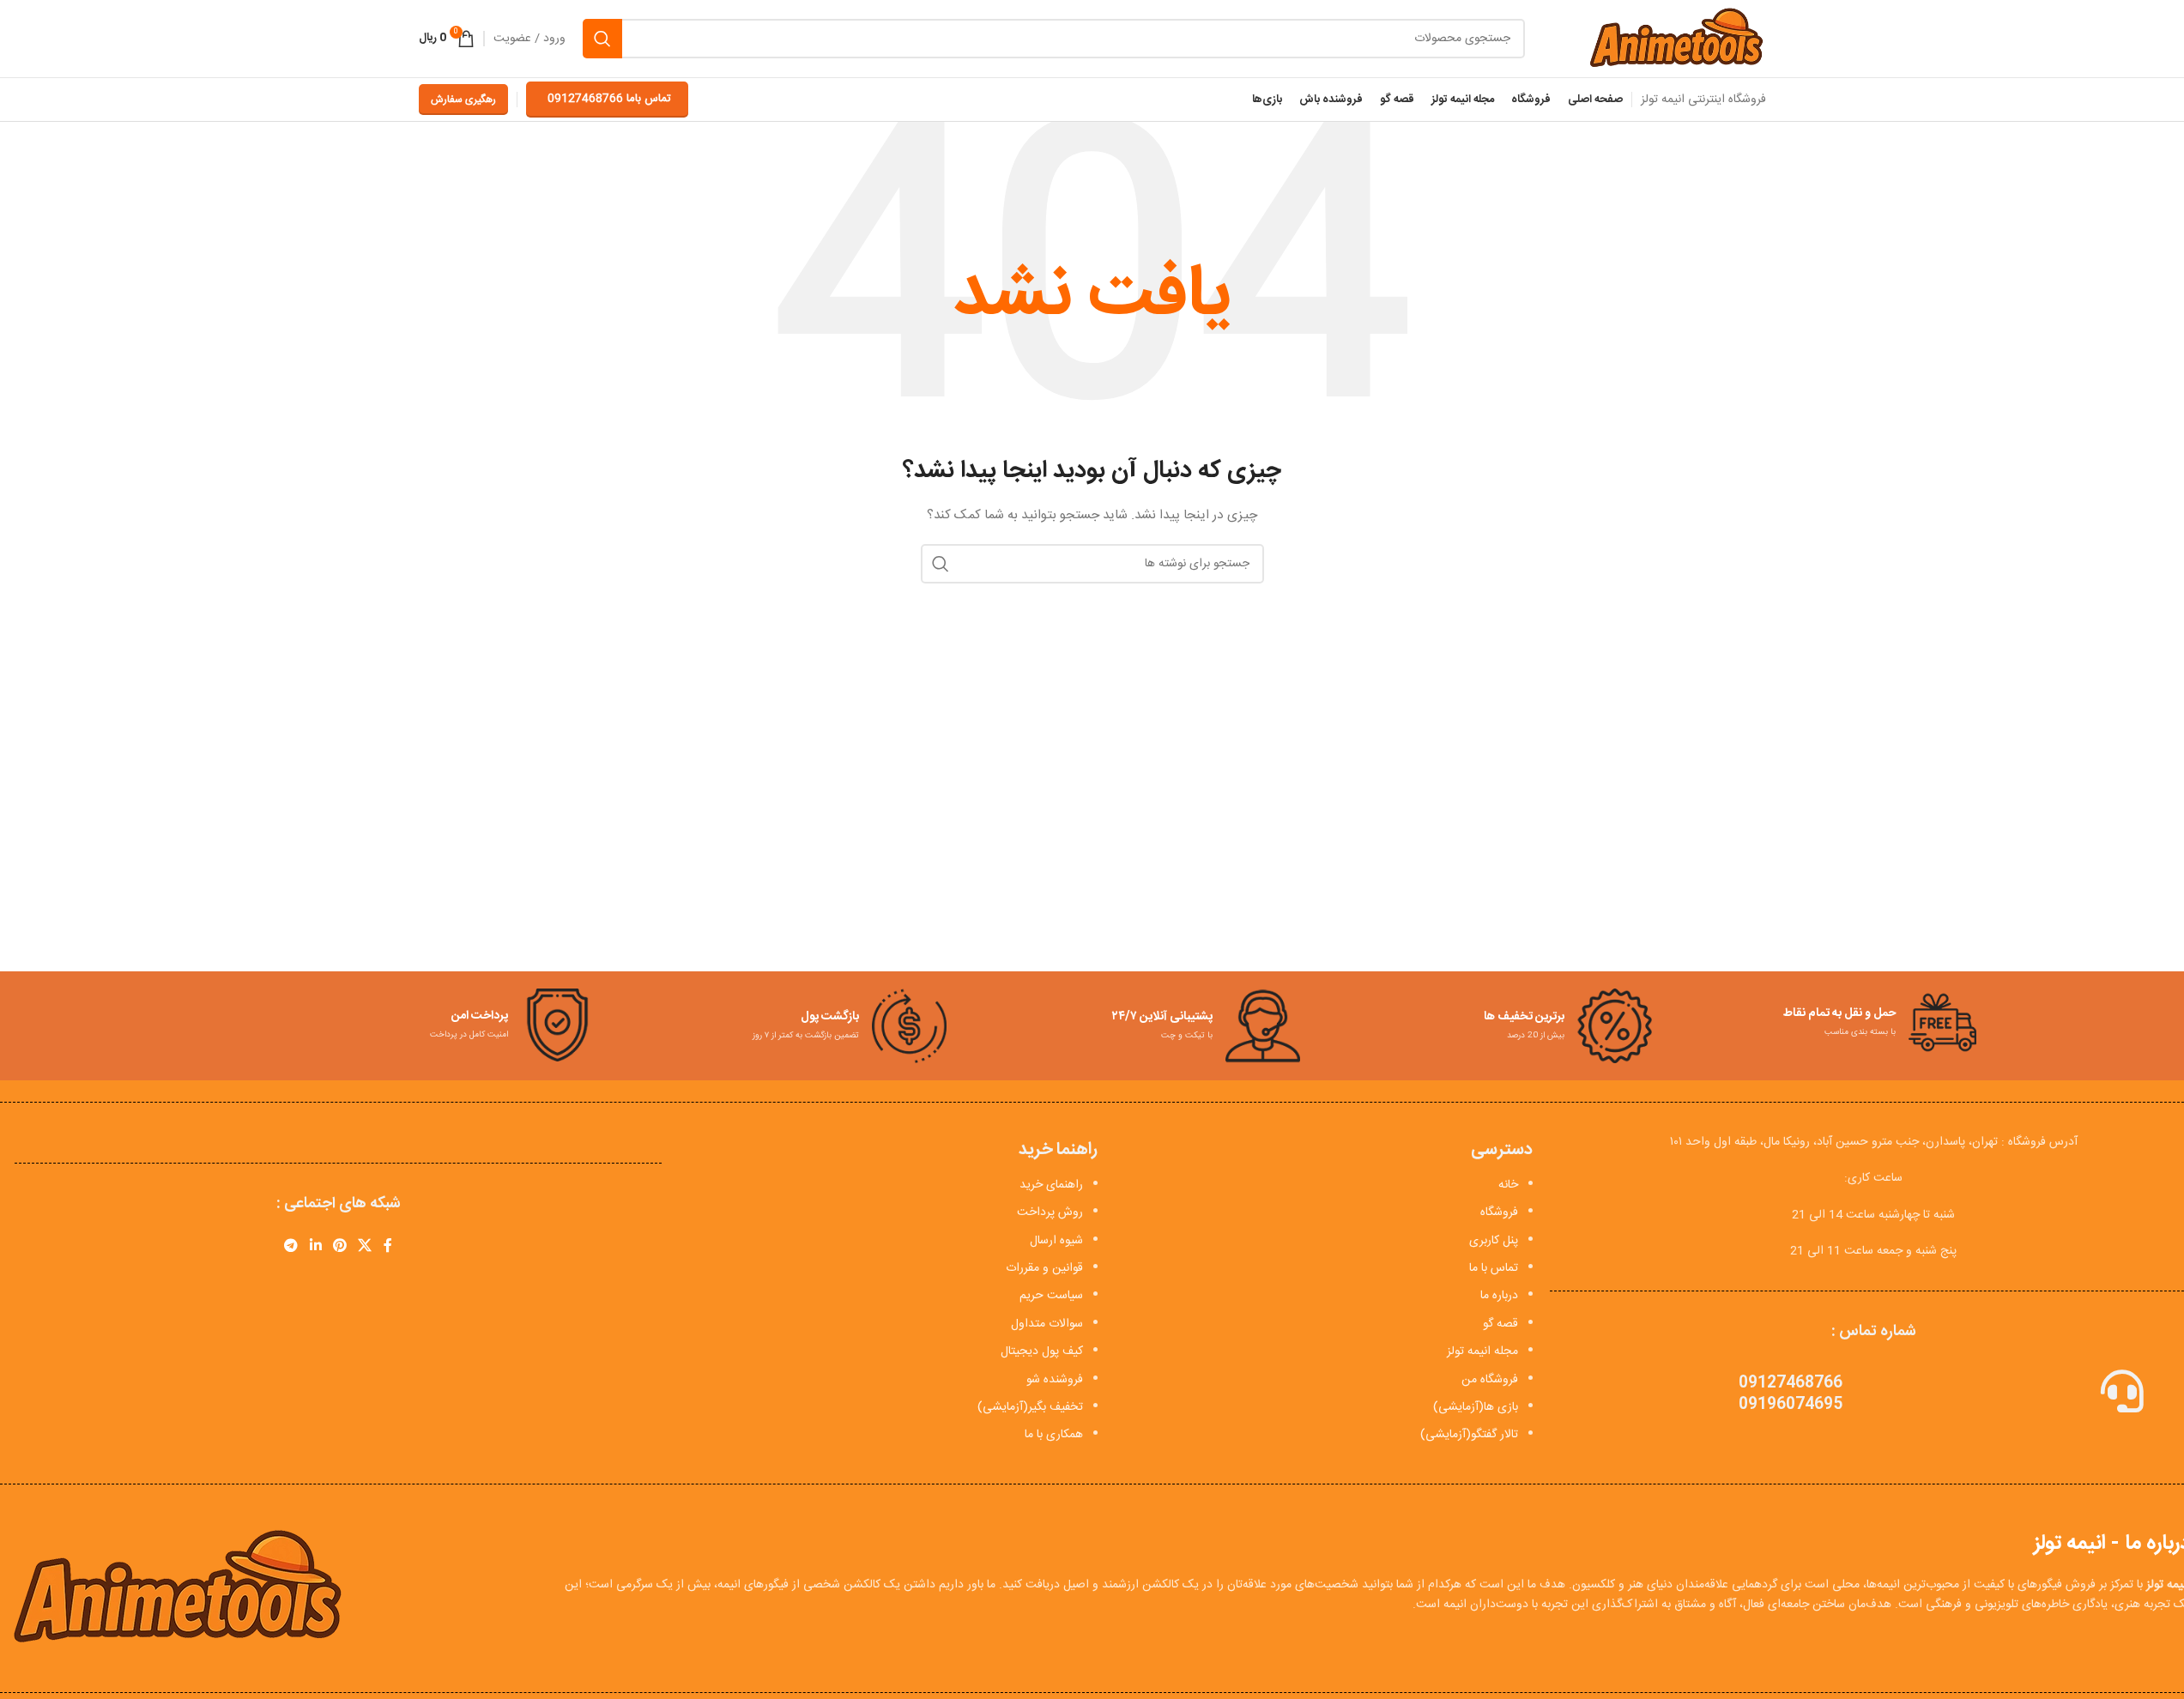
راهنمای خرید (1051, 1185)
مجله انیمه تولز (1482, 1351)
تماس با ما (1494, 1268)
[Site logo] (1676, 39)
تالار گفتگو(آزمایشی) (1469, 1435)
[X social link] (365, 1246)
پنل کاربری (1494, 1241)
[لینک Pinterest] (339, 1246)
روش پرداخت (1050, 1212)
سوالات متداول (1047, 1324)
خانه (1508, 1185)
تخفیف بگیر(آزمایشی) (1030, 1407)
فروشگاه (1499, 1212)
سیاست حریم (1051, 1296)
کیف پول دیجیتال (1042, 1351)
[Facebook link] (388, 1246)
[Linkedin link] (315, 1246)
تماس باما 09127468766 (609, 99)
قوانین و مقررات (1044, 1268)
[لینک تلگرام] (291, 1246)
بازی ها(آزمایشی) (1476, 1407)
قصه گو (1500, 1324)
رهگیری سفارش (463, 100)
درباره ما (1499, 1296)
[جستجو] (602, 39)
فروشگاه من (1490, 1380)
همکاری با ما (1054, 1435)
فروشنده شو (1055, 1380)
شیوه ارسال (1056, 1241)
